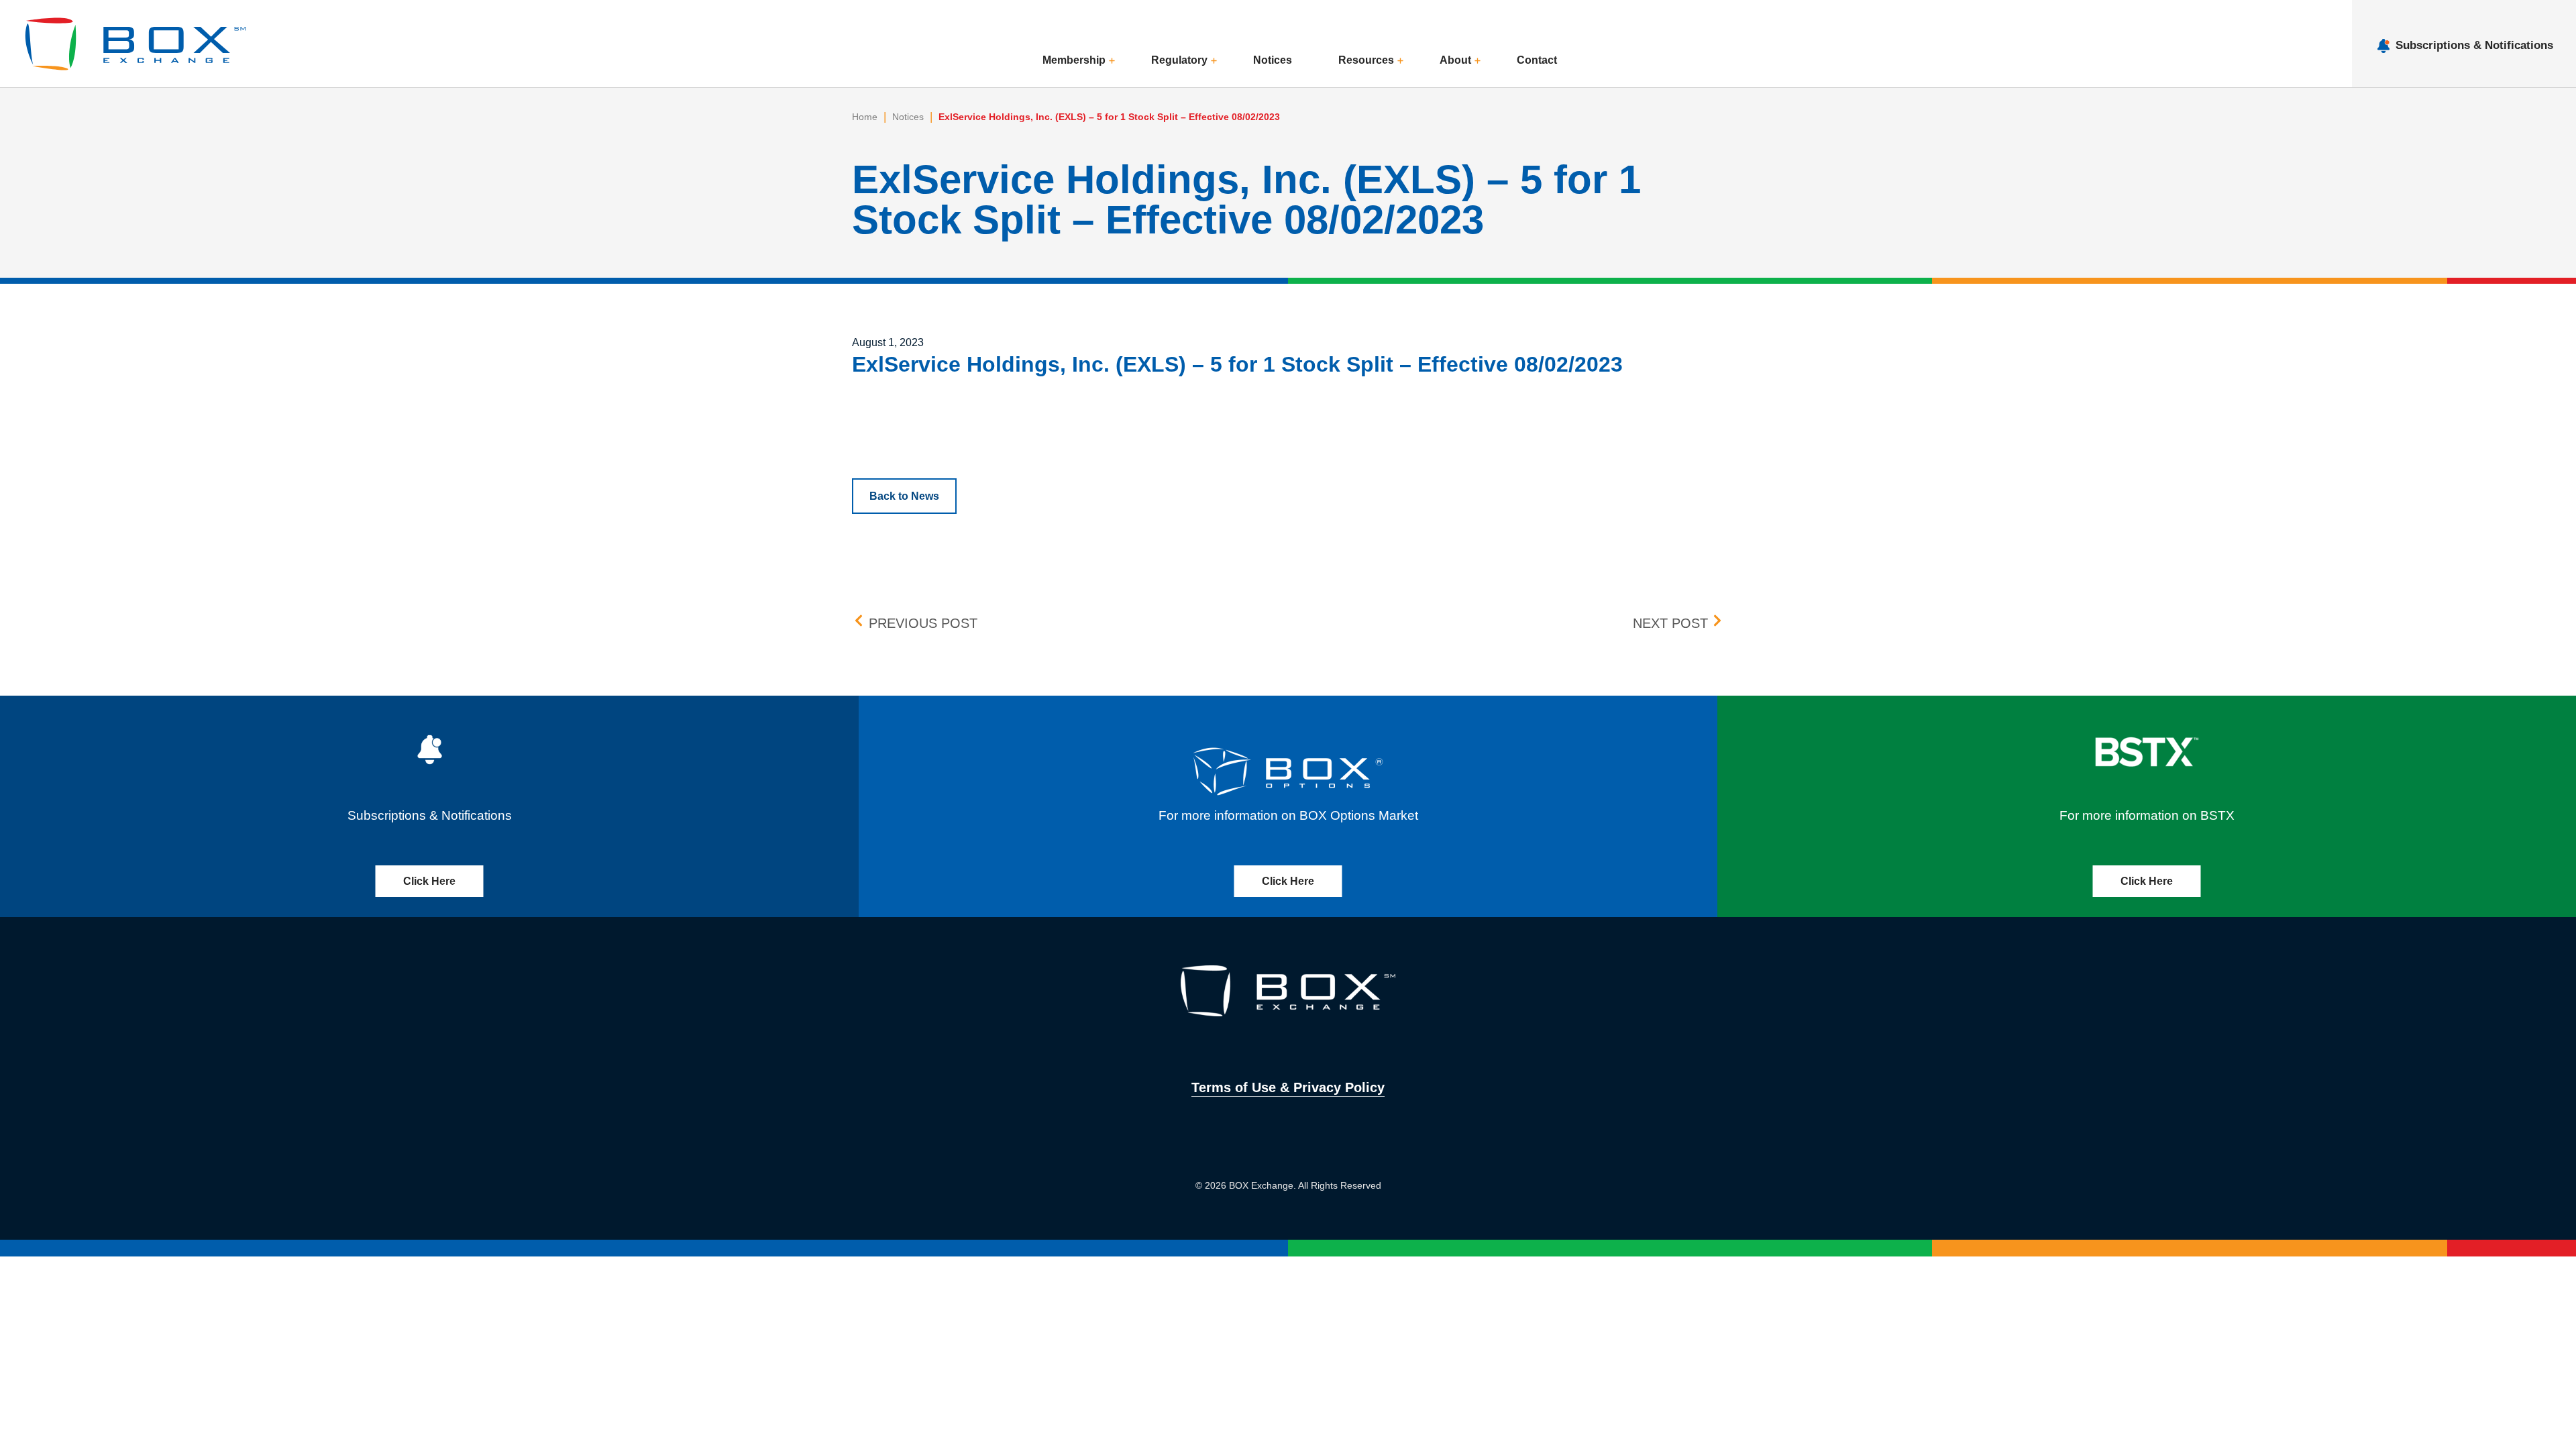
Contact (1537, 60)
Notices (1273, 60)
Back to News (904, 496)
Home (865, 117)
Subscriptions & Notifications (2474, 45)
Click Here (429, 881)
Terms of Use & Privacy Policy (1288, 1087)
